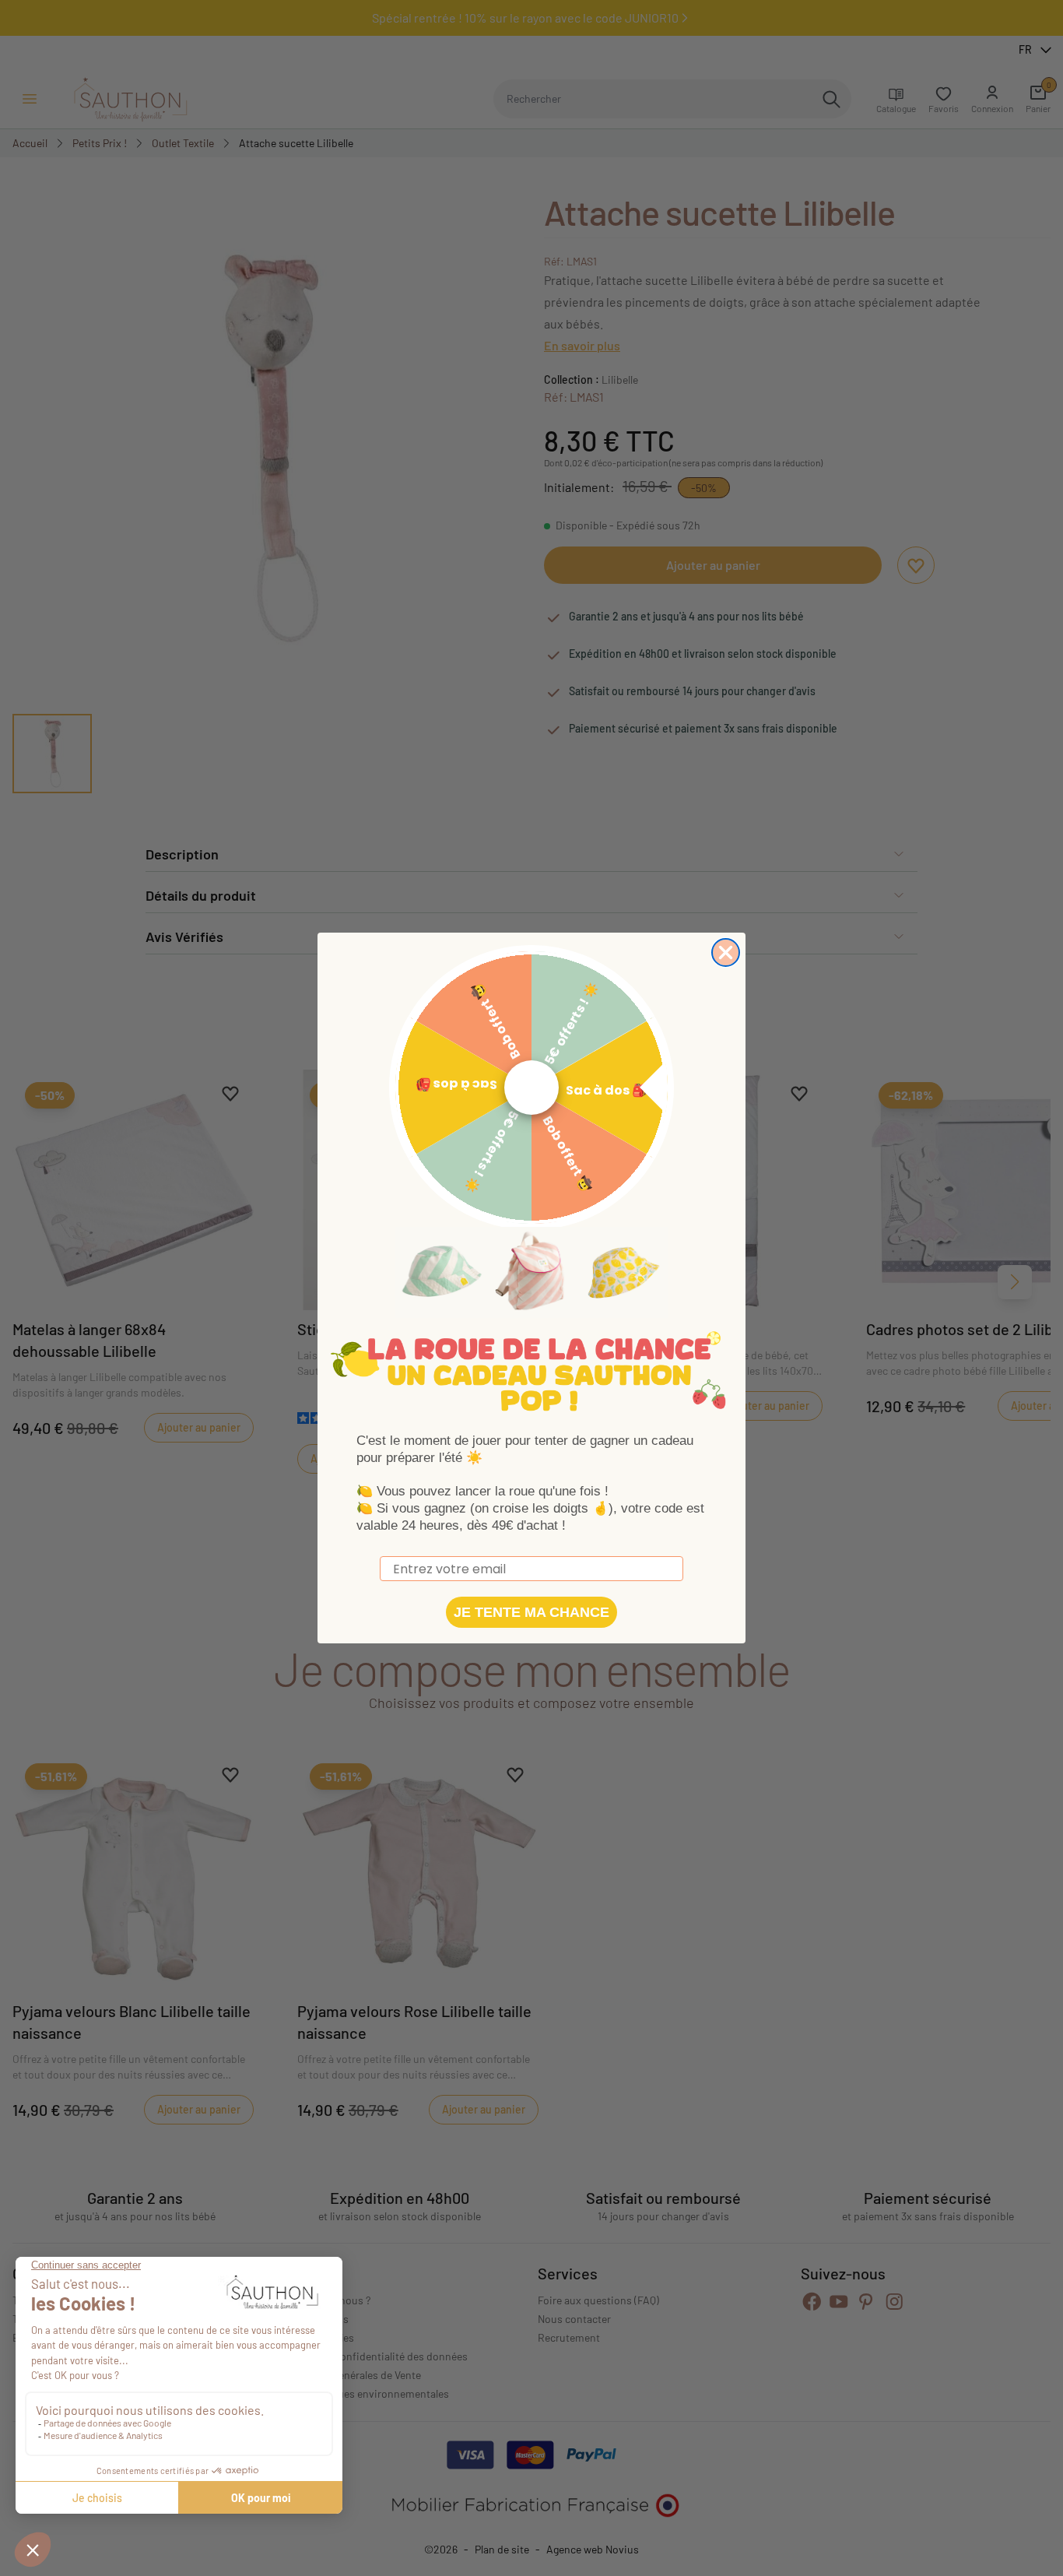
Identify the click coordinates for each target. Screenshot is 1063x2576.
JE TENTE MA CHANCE (531, 1612)
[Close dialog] (726, 952)
